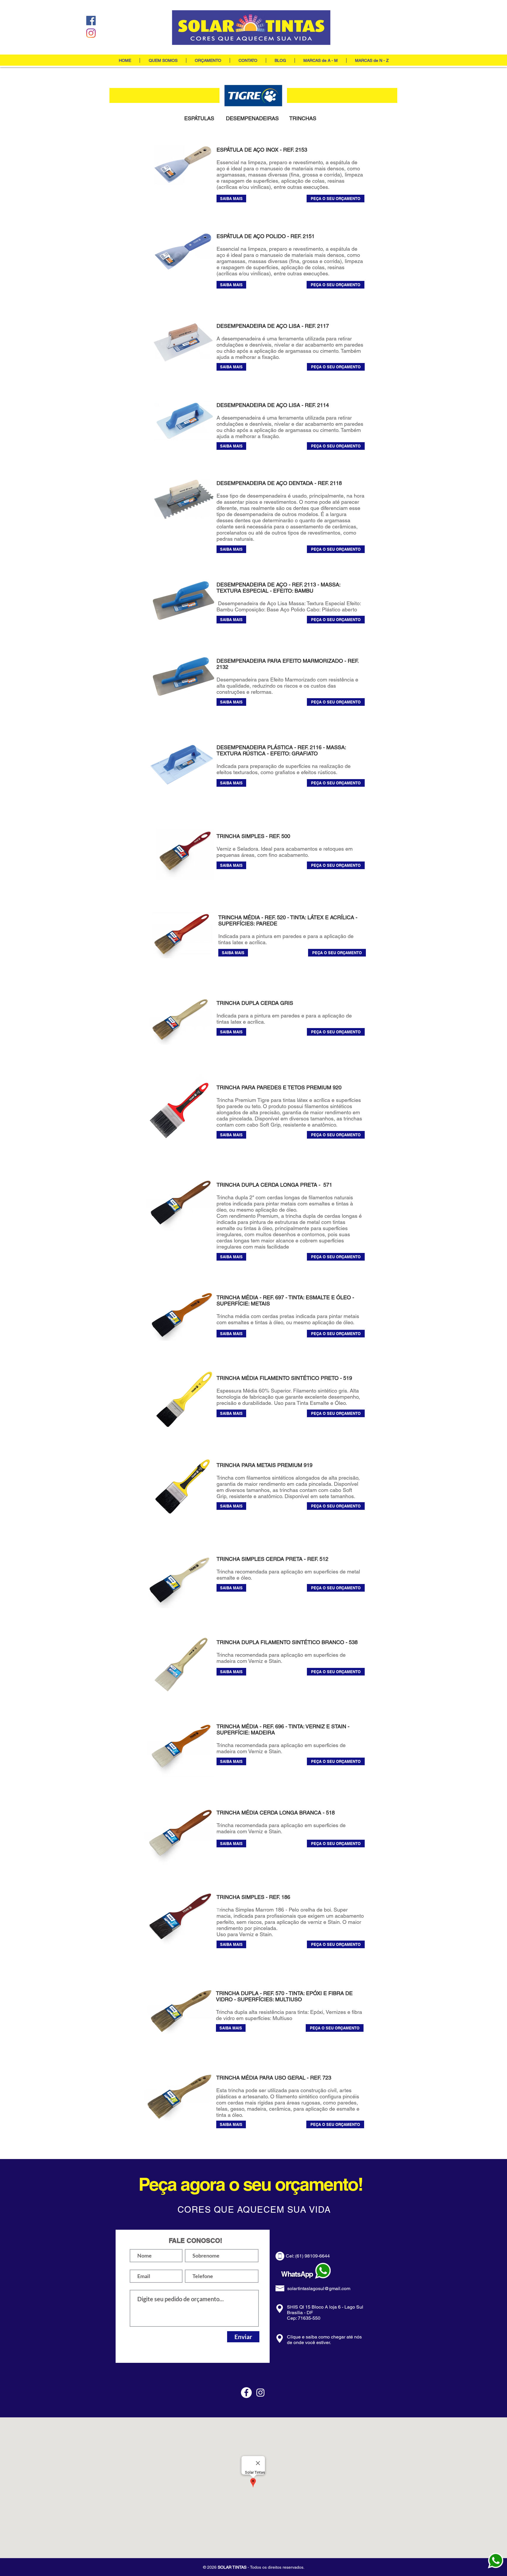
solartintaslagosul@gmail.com (319, 2288)
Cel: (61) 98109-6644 (308, 2256)
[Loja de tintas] (91, 21)
